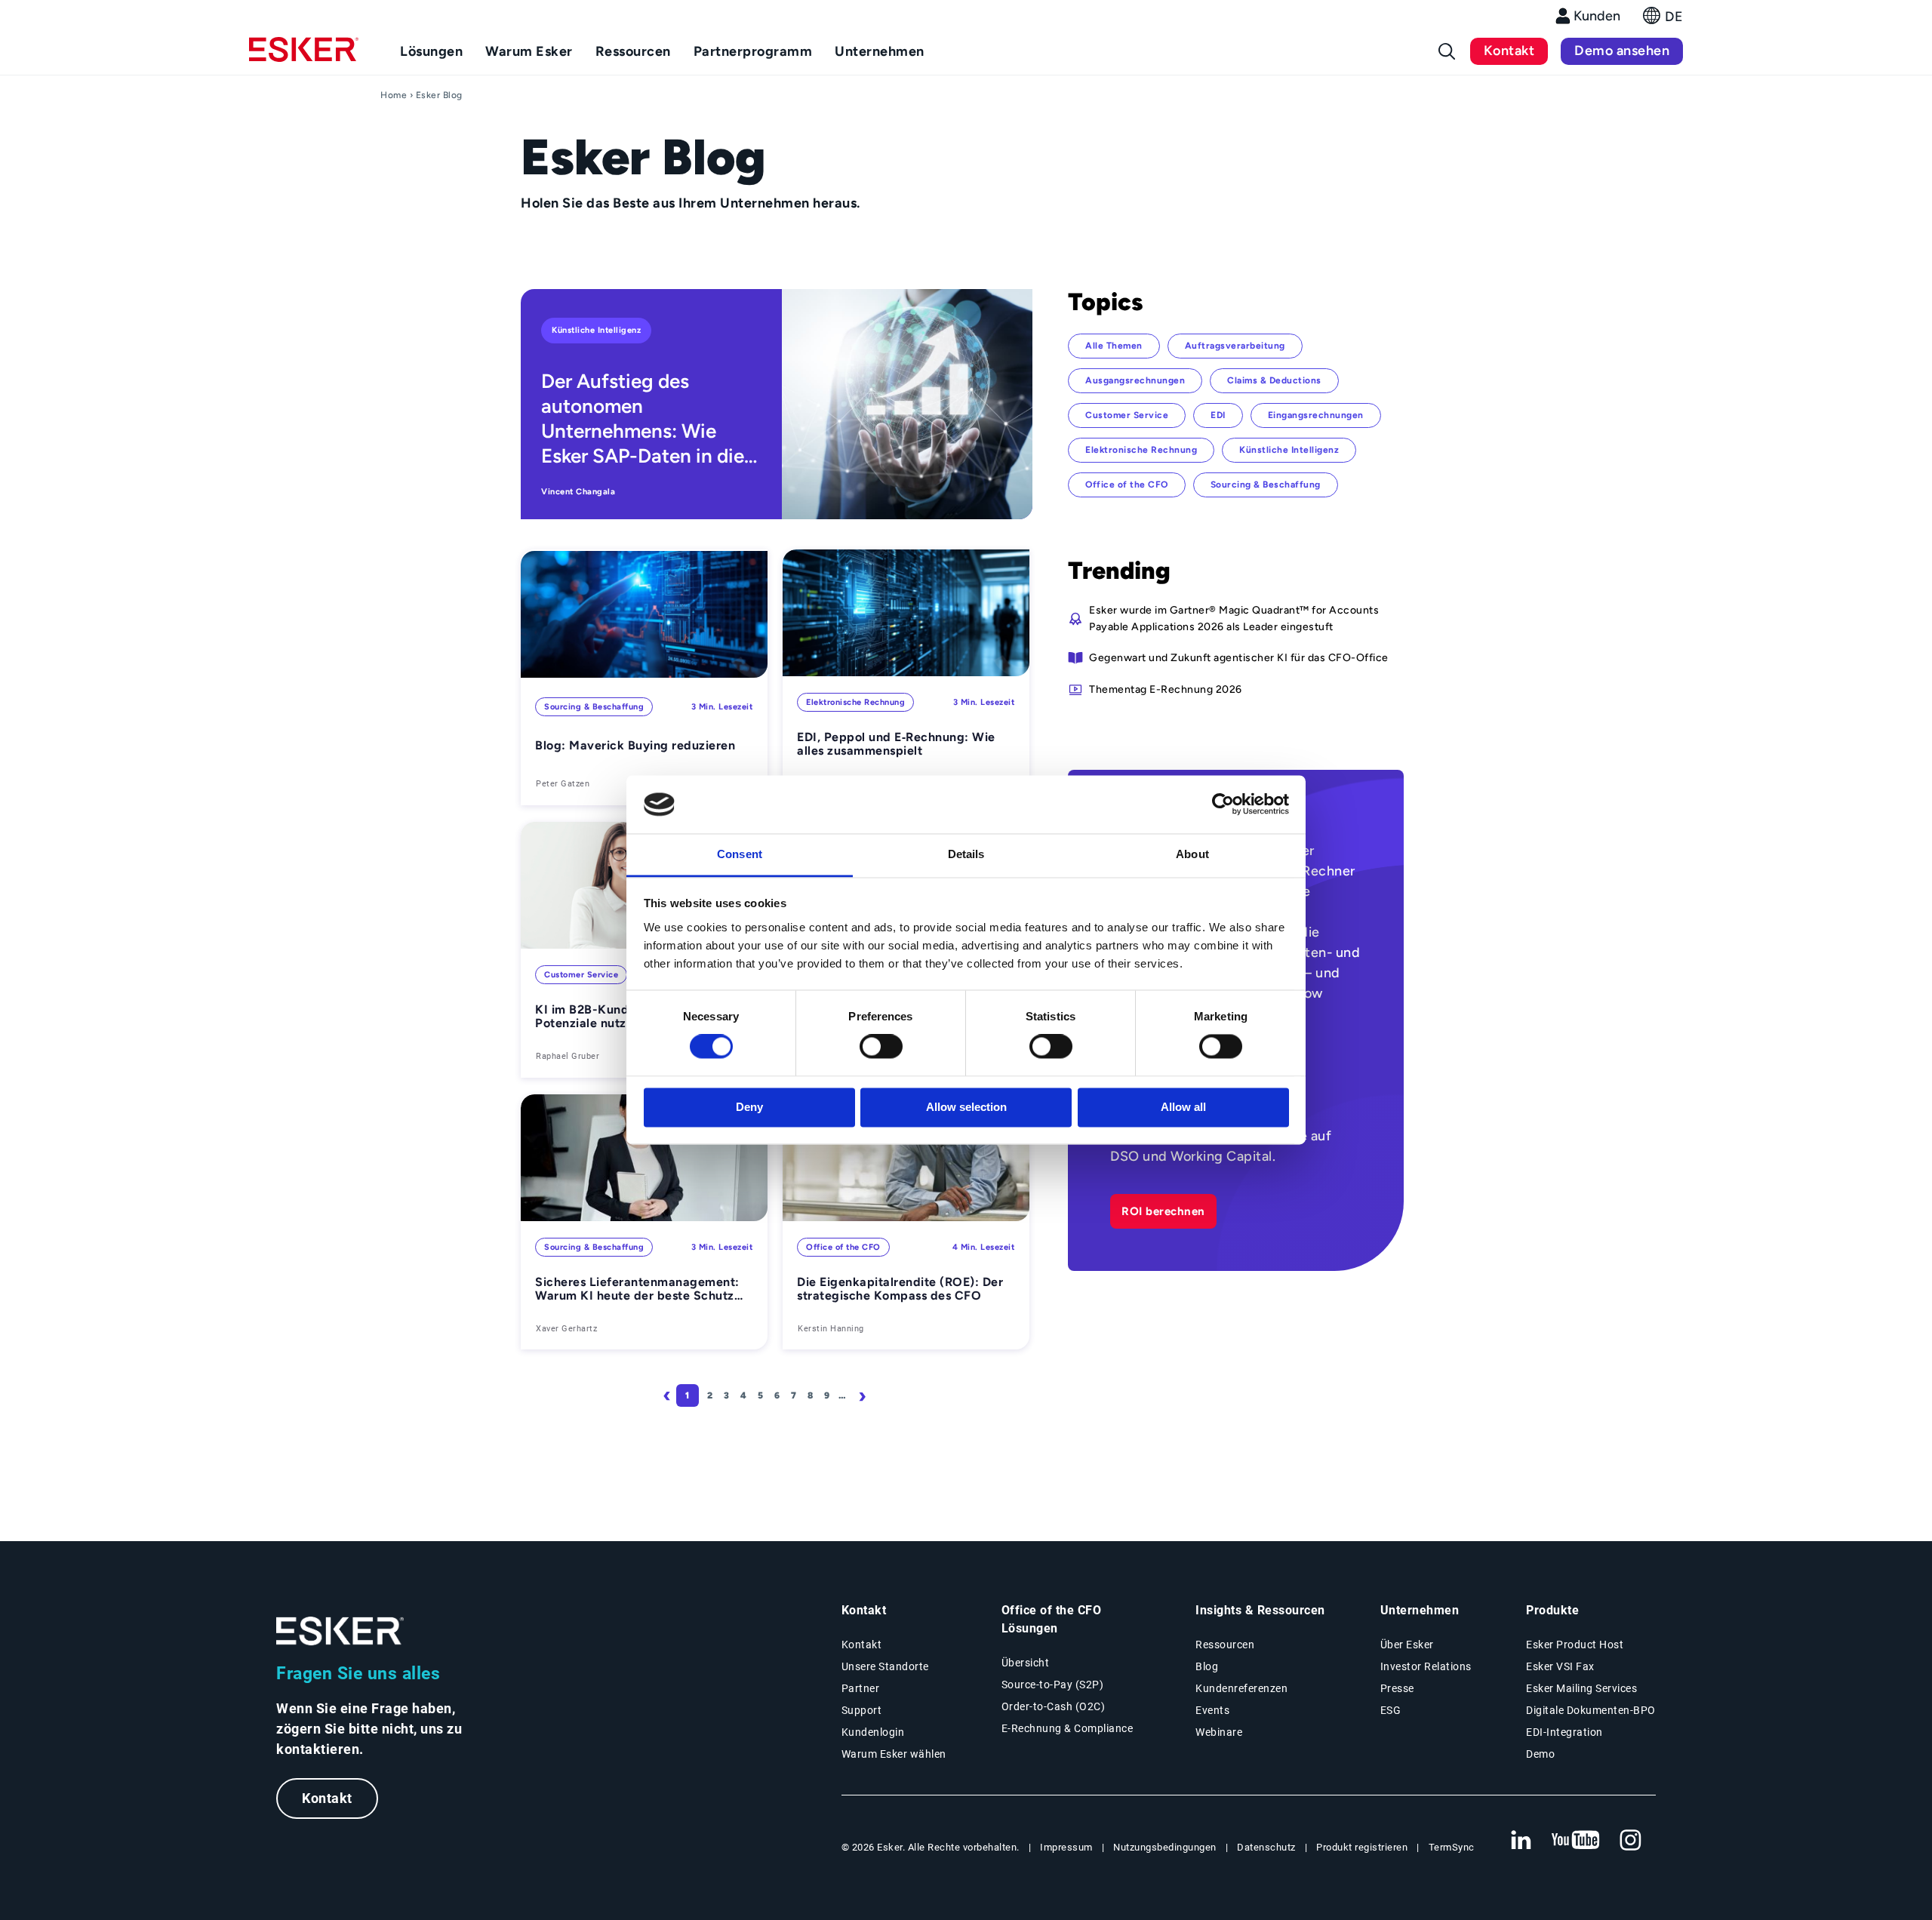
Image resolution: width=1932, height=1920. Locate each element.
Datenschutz (1266, 1847)
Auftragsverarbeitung (1235, 346)
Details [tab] (966, 854)
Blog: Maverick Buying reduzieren (635, 746)
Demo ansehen (1622, 51)
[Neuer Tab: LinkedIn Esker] (1521, 1841)
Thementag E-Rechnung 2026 (1166, 689)
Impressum (1066, 1847)
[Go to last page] (896, 1395)
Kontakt (1509, 51)
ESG (1391, 1710)
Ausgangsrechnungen (1135, 380)
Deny (749, 1107)
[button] (1663, 20)
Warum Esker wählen (894, 1754)
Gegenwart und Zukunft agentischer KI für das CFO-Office (1239, 657)
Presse (1397, 1688)
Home (394, 95)
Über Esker (1407, 1645)
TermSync (1452, 1847)
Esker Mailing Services (1581, 1688)
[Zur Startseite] (340, 1631)
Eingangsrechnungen (1316, 415)
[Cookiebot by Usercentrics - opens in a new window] (1223, 805)
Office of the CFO (843, 1247)
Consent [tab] (740, 854)
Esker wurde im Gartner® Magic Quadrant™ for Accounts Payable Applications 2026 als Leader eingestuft (1234, 618)
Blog (1207, 1666)
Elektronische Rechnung (855, 702)
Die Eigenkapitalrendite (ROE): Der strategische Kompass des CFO (900, 1289)
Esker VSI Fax (1560, 1666)
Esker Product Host (1575, 1645)
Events (1212, 1710)
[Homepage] (304, 56)
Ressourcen (1225, 1645)
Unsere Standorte (885, 1666)
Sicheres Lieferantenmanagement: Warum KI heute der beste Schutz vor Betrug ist (637, 1289)
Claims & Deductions (1274, 380)
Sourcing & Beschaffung (594, 707)
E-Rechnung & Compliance (1068, 1728)
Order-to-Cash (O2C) (1054, 1706)
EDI (1218, 415)
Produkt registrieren (1362, 1847)
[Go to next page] (865, 1395)
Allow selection (966, 1107)
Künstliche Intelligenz (596, 330)
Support (862, 1710)
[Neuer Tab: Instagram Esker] (1631, 1841)
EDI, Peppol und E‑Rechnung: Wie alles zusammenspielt (896, 744)
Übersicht (1026, 1663)
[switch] (881, 1047)
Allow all (1183, 1107)
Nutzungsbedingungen (1165, 1847)
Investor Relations (1426, 1666)
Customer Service (581, 975)
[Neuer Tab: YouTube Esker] (1576, 1841)
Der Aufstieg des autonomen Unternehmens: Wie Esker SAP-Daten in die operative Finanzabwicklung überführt (643, 419)
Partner (861, 1688)
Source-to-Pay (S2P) (1053, 1685)
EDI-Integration (1564, 1732)
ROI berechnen (1163, 1211)
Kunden (1597, 16)
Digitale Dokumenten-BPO (1591, 1710)
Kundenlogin (873, 1732)
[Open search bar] (1447, 51)
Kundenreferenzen (1241, 1688)
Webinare (1219, 1732)
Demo (1540, 1754)
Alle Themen (1114, 346)
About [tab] (1192, 854)
